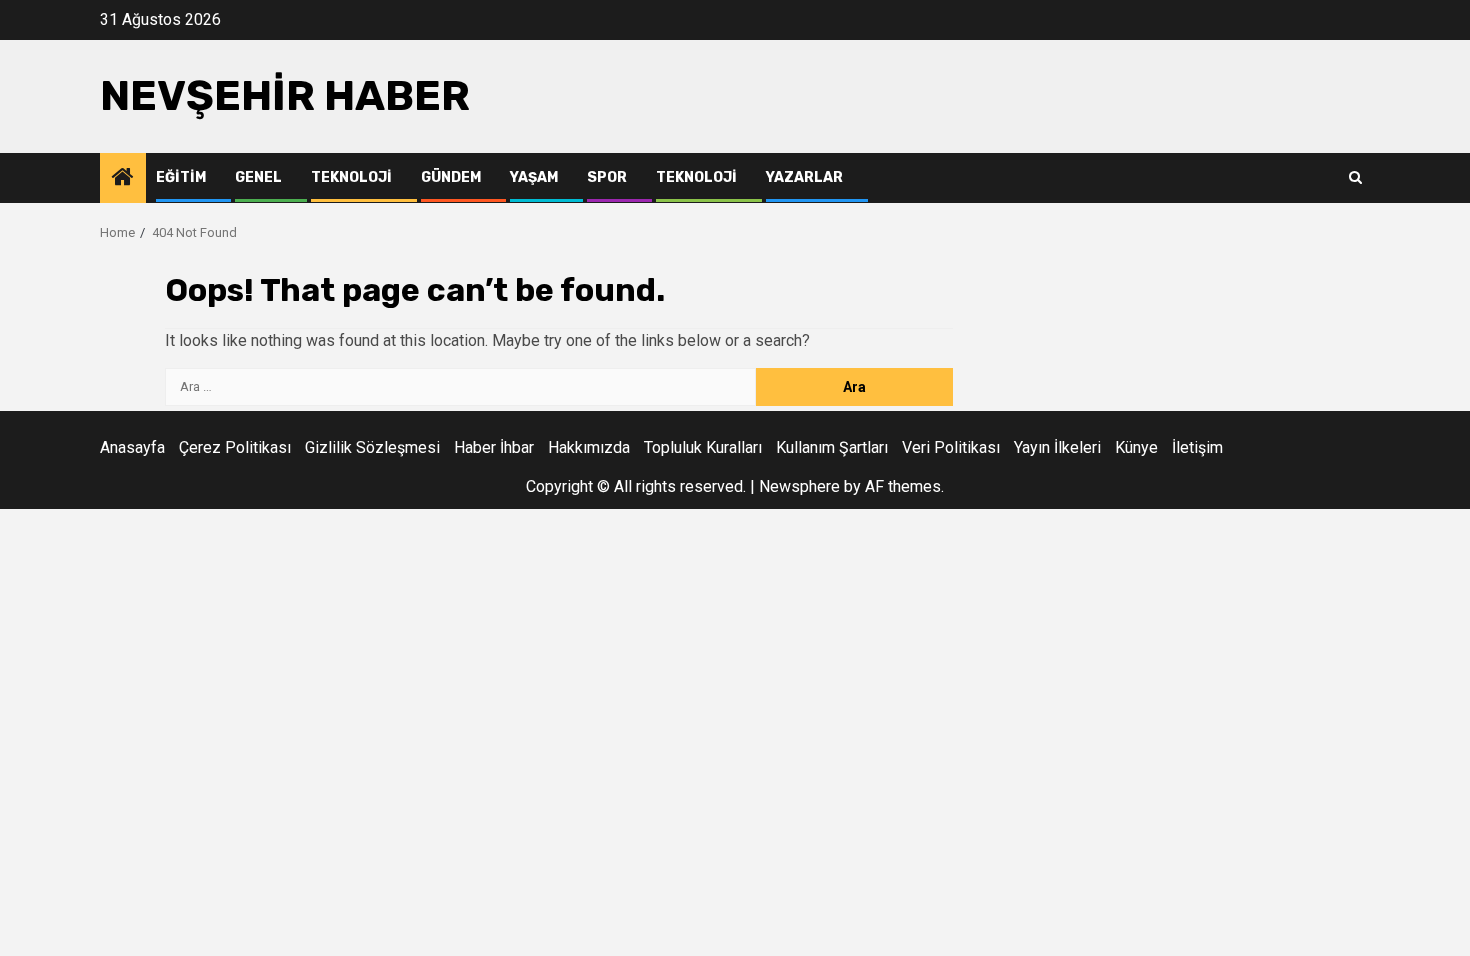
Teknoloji (351, 177)
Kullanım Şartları (832, 447)
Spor (607, 177)
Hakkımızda (589, 447)
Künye (1136, 447)
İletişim (1197, 447)
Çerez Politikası (235, 447)
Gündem (451, 177)
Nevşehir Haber (285, 96)
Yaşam (534, 177)
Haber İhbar (494, 447)
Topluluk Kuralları (703, 447)
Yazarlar (804, 177)
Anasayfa (132, 447)
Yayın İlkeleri (1057, 447)
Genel (258, 177)
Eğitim (181, 177)
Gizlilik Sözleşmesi (372, 447)
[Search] (1355, 178)
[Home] (123, 179)
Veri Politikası (951, 447)
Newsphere (799, 486)
